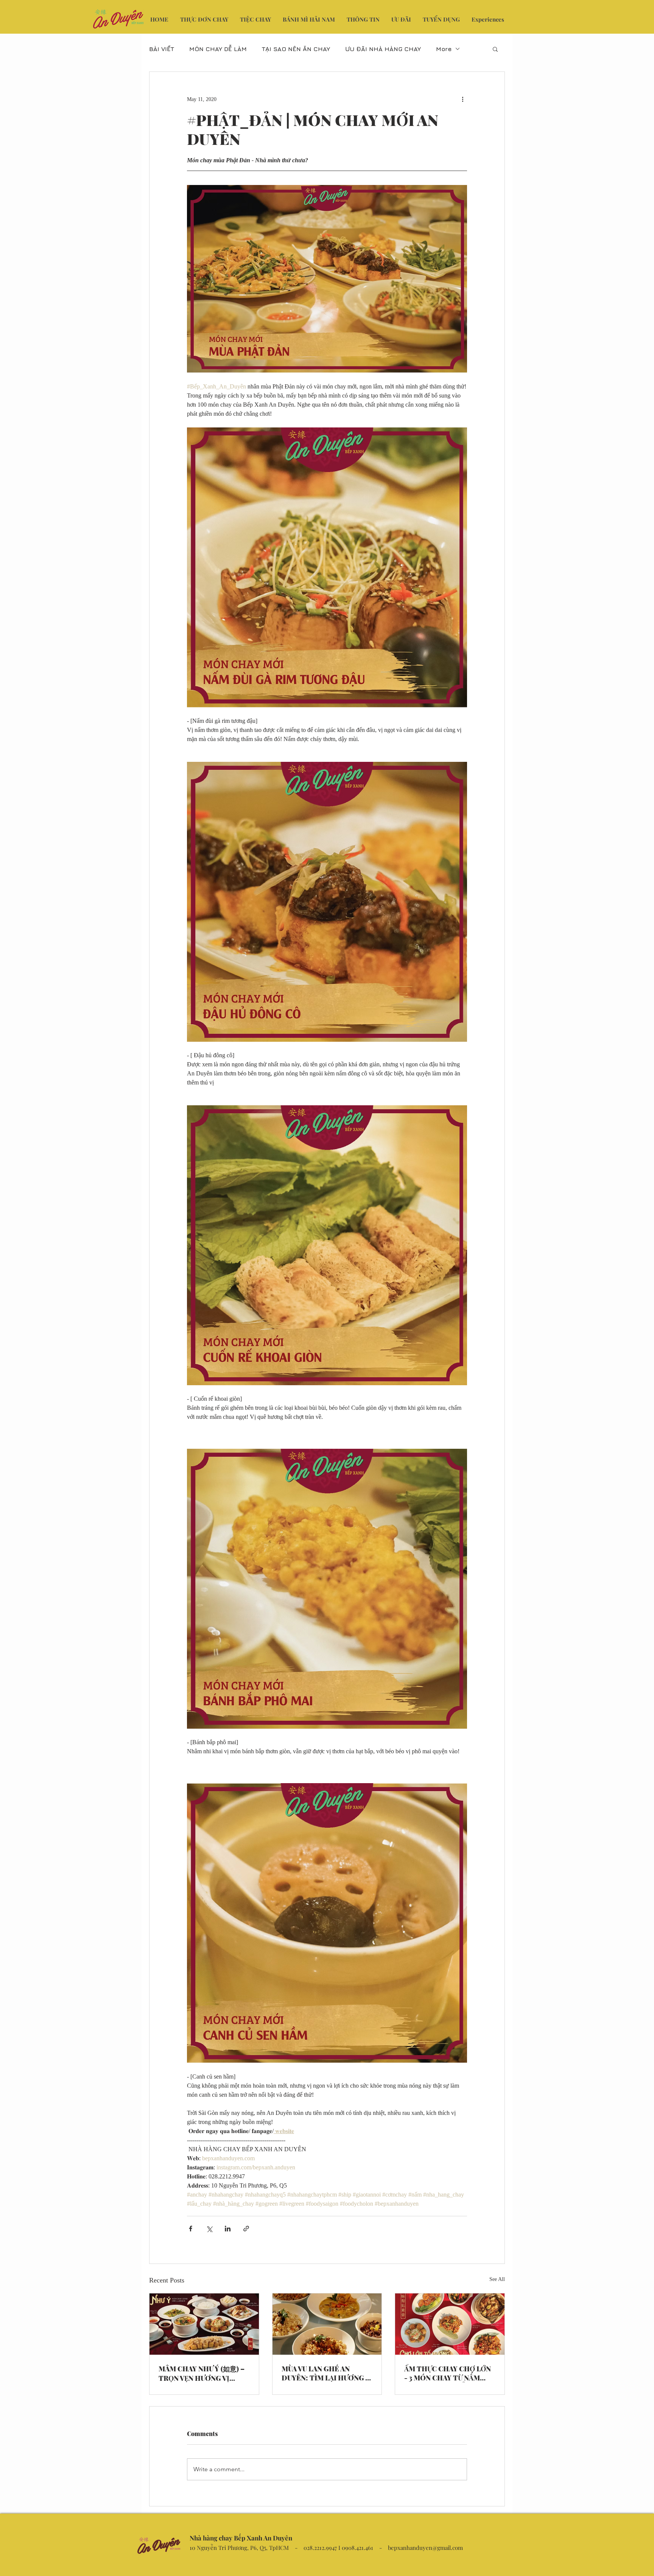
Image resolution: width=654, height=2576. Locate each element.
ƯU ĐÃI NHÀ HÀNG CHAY (383, 49)
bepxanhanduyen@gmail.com (425, 2548)
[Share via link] (246, 2229)
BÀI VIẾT (162, 49)
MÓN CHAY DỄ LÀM (218, 49)
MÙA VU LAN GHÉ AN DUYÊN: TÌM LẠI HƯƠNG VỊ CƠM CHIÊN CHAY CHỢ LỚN (327, 2373)
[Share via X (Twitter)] (209, 2229)
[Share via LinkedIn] (228, 2229)
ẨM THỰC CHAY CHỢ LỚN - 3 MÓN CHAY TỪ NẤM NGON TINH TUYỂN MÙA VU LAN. (448, 2373)
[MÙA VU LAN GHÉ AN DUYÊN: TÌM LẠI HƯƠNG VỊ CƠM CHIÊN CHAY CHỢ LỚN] (327, 2324)
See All (497, 2279)
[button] (495, 49)
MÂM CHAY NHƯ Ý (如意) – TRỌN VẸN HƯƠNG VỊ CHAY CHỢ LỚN (202, 2373)
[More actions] (462, 99)
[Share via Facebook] (191, 2229)
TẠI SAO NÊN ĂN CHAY (296, 49)
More (444, 49)
